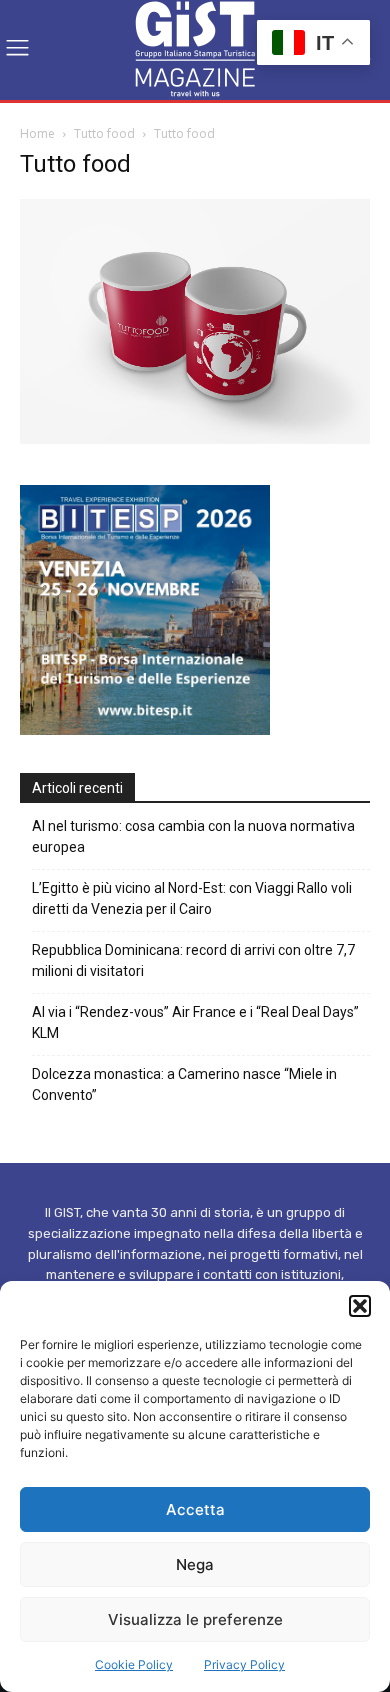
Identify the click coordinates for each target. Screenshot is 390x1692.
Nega (195, 1564)
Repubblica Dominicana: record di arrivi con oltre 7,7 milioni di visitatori (193, 960)
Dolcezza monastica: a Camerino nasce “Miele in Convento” (184, 1084)
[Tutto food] (195, 438)
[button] (360, 1306)
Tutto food (104, 133)
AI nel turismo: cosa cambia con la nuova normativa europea (193, 836)
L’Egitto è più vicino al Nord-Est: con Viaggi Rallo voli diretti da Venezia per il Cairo (192, 898)
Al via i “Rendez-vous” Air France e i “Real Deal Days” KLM (195, 1022)
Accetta (195, 1509)
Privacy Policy (244, 1664)
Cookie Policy (134, 1664)
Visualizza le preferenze (195, 1619)
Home (37, 133)
